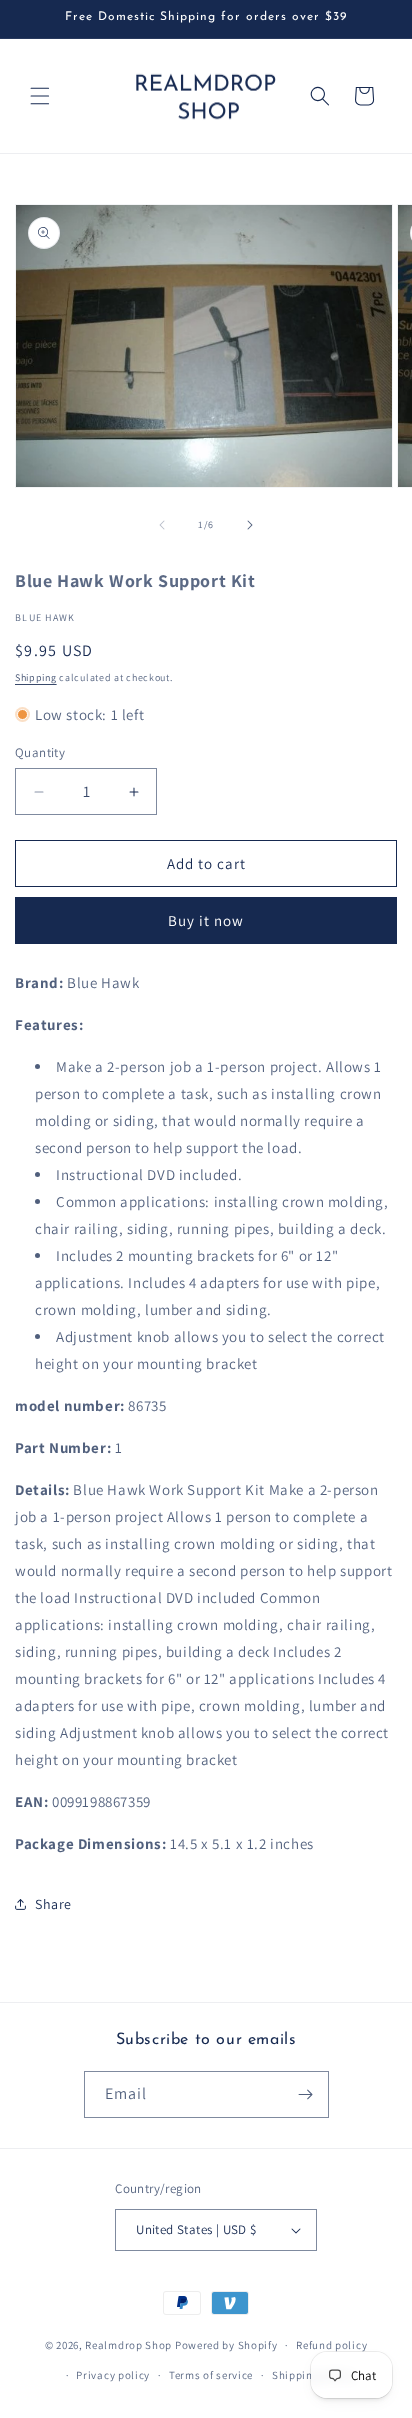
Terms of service (211, 2375)
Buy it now (206, 920)
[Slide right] (250, 525)
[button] (40, 96)
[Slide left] (162, 525)
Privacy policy (113, 2375)
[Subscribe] (306, 2094)
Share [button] (53, 1904)
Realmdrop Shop (128, 2345)
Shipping (36, 677)
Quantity (40, 752)
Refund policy (331, 2345)
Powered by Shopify (226, 2345)
